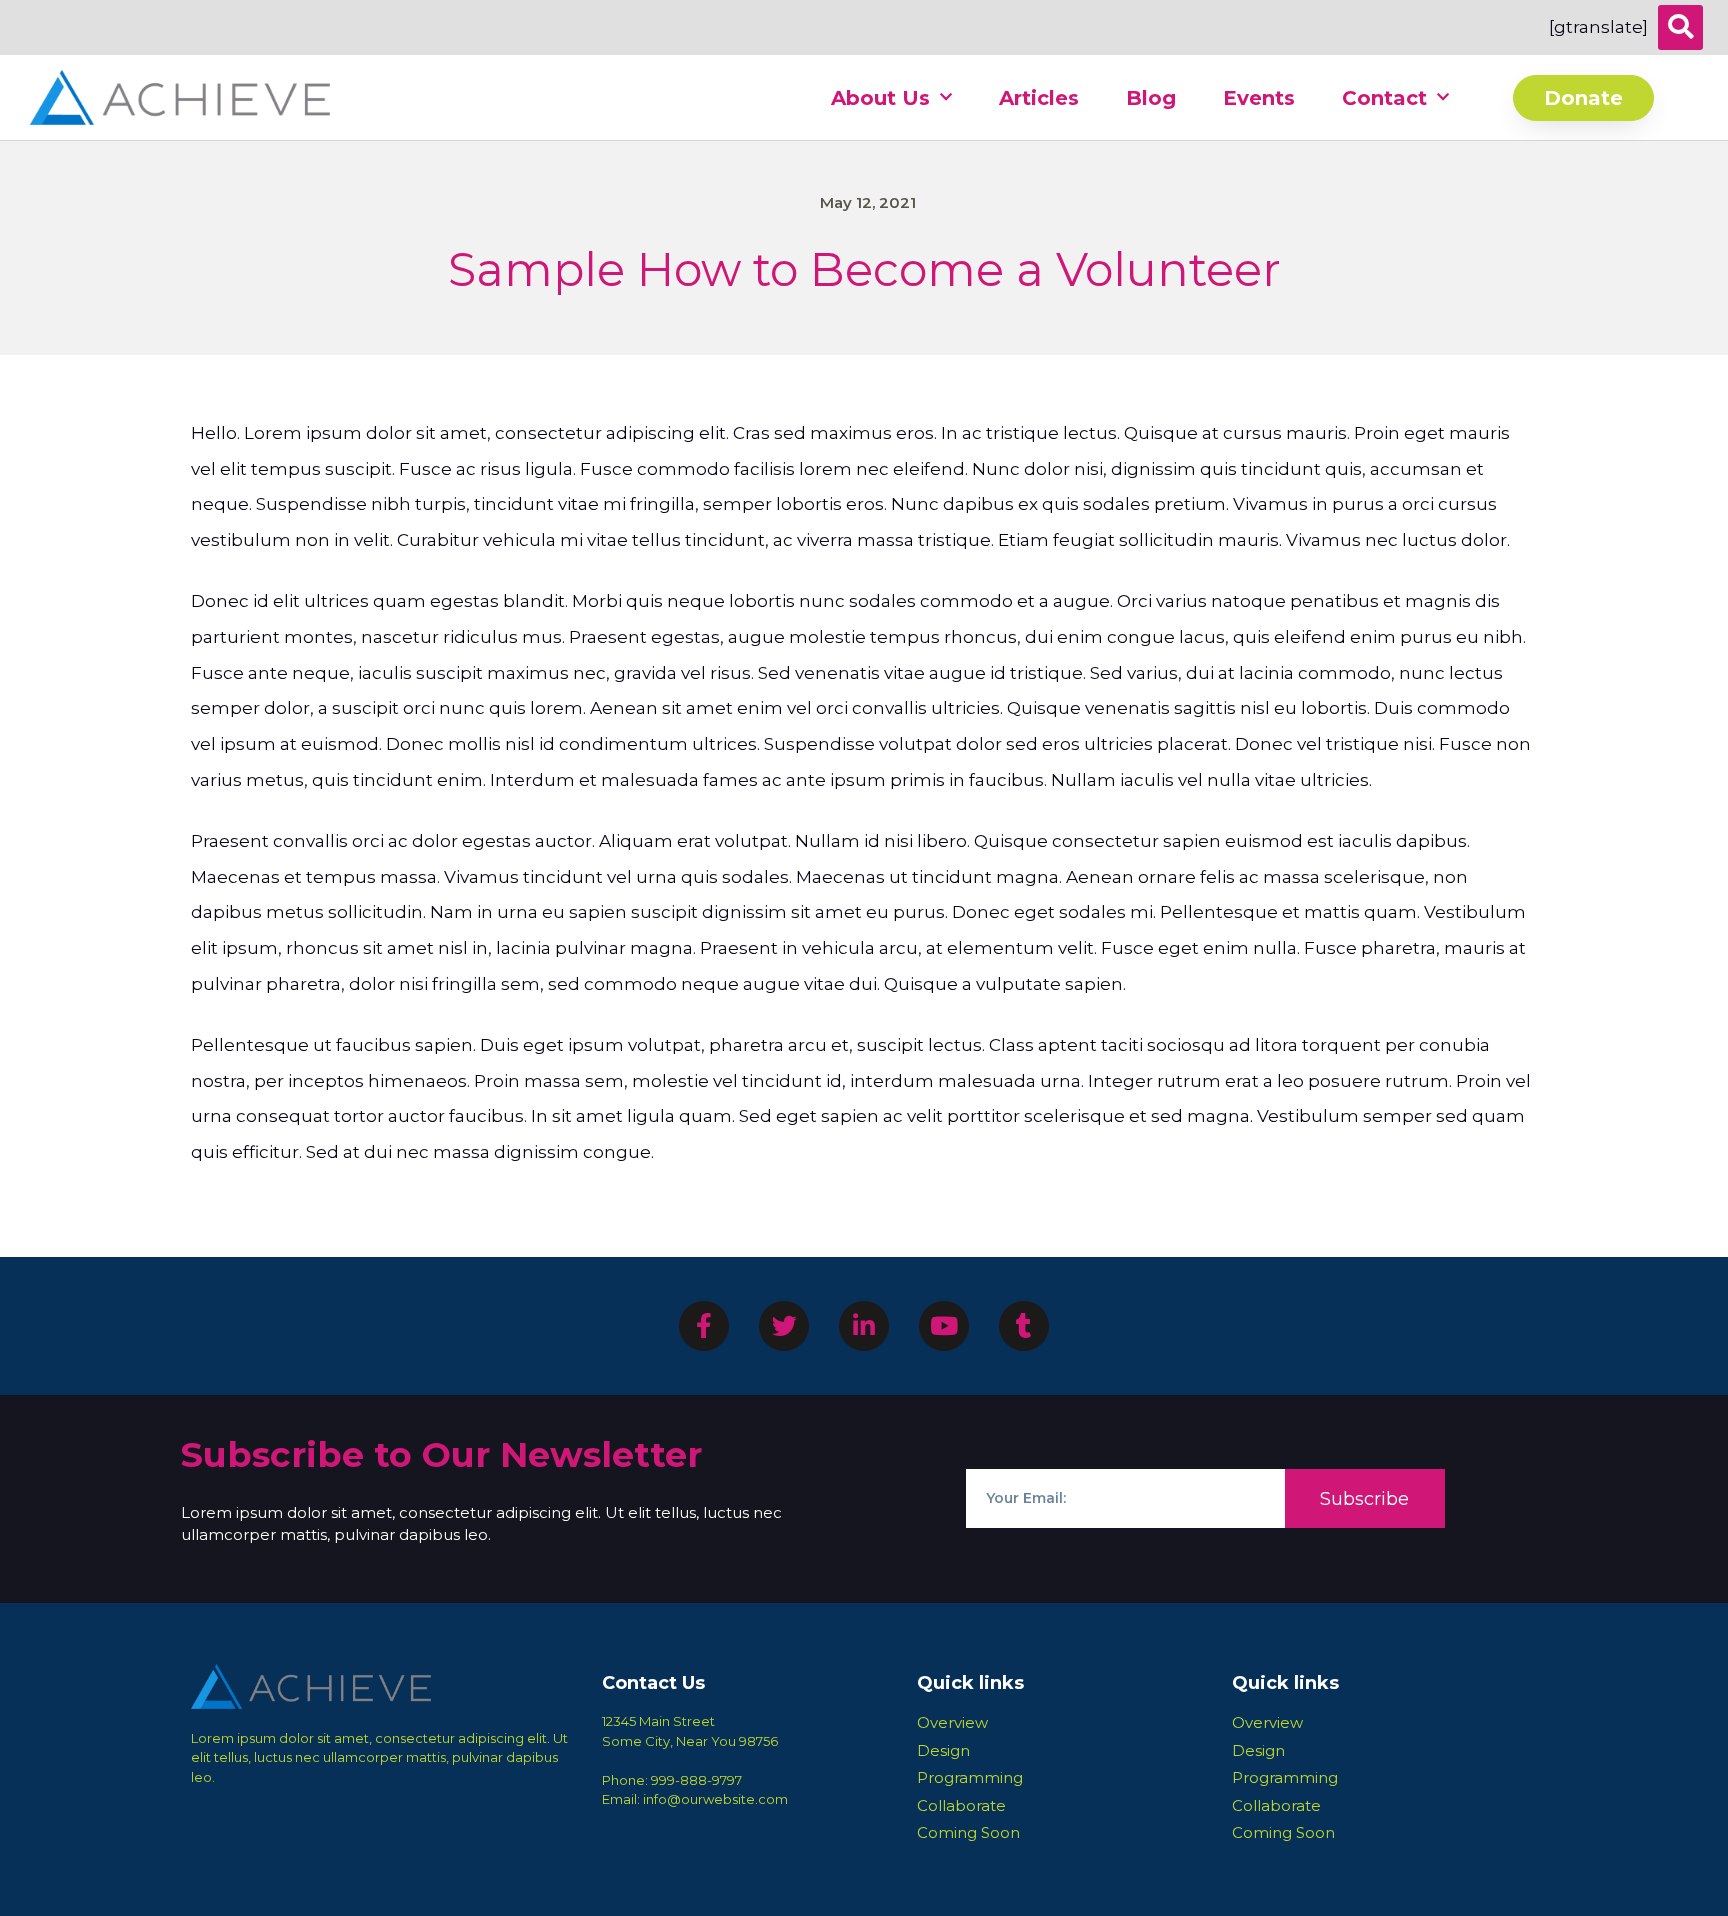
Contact (1384, 98)
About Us (880, 98)
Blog (1151, 98)
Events (1259, 98)
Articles (1039, 98)
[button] (1680, 27)
